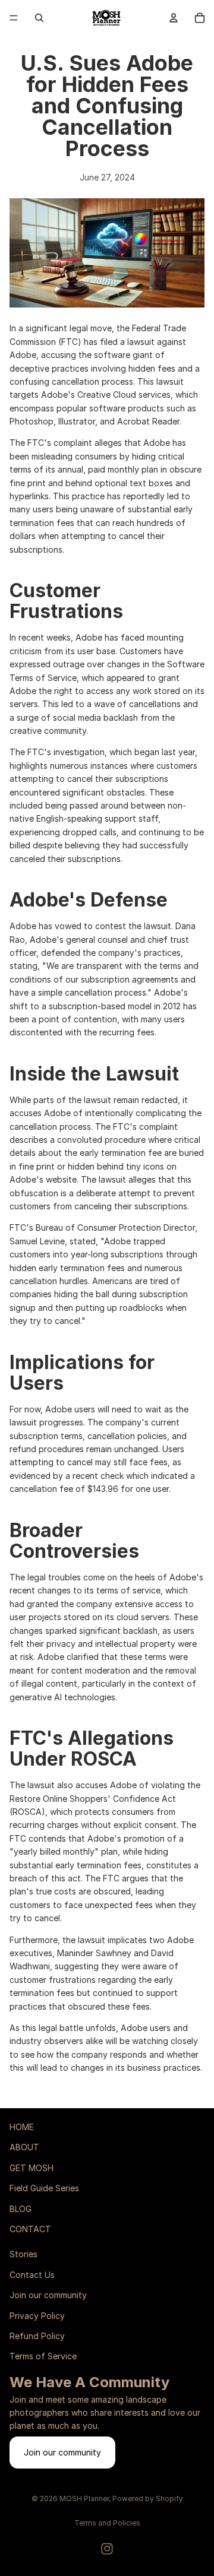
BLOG (21, 2209)
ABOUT (24, 2147)
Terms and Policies (107, 2523)
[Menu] (14, 18)
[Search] (39, 18)
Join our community (48, 2295)
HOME (22, 2127)
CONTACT (30, 2229)
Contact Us (32, 2275)
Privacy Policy (37, 2315)
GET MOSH (32, 2168)
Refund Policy (37, 2336)
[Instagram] (107, 2549)
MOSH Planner (84, 2499)
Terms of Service (43, 2356)
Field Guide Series (44, 2188)
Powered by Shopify (148, 2499)
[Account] (174, 18)
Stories (23, 2254)
